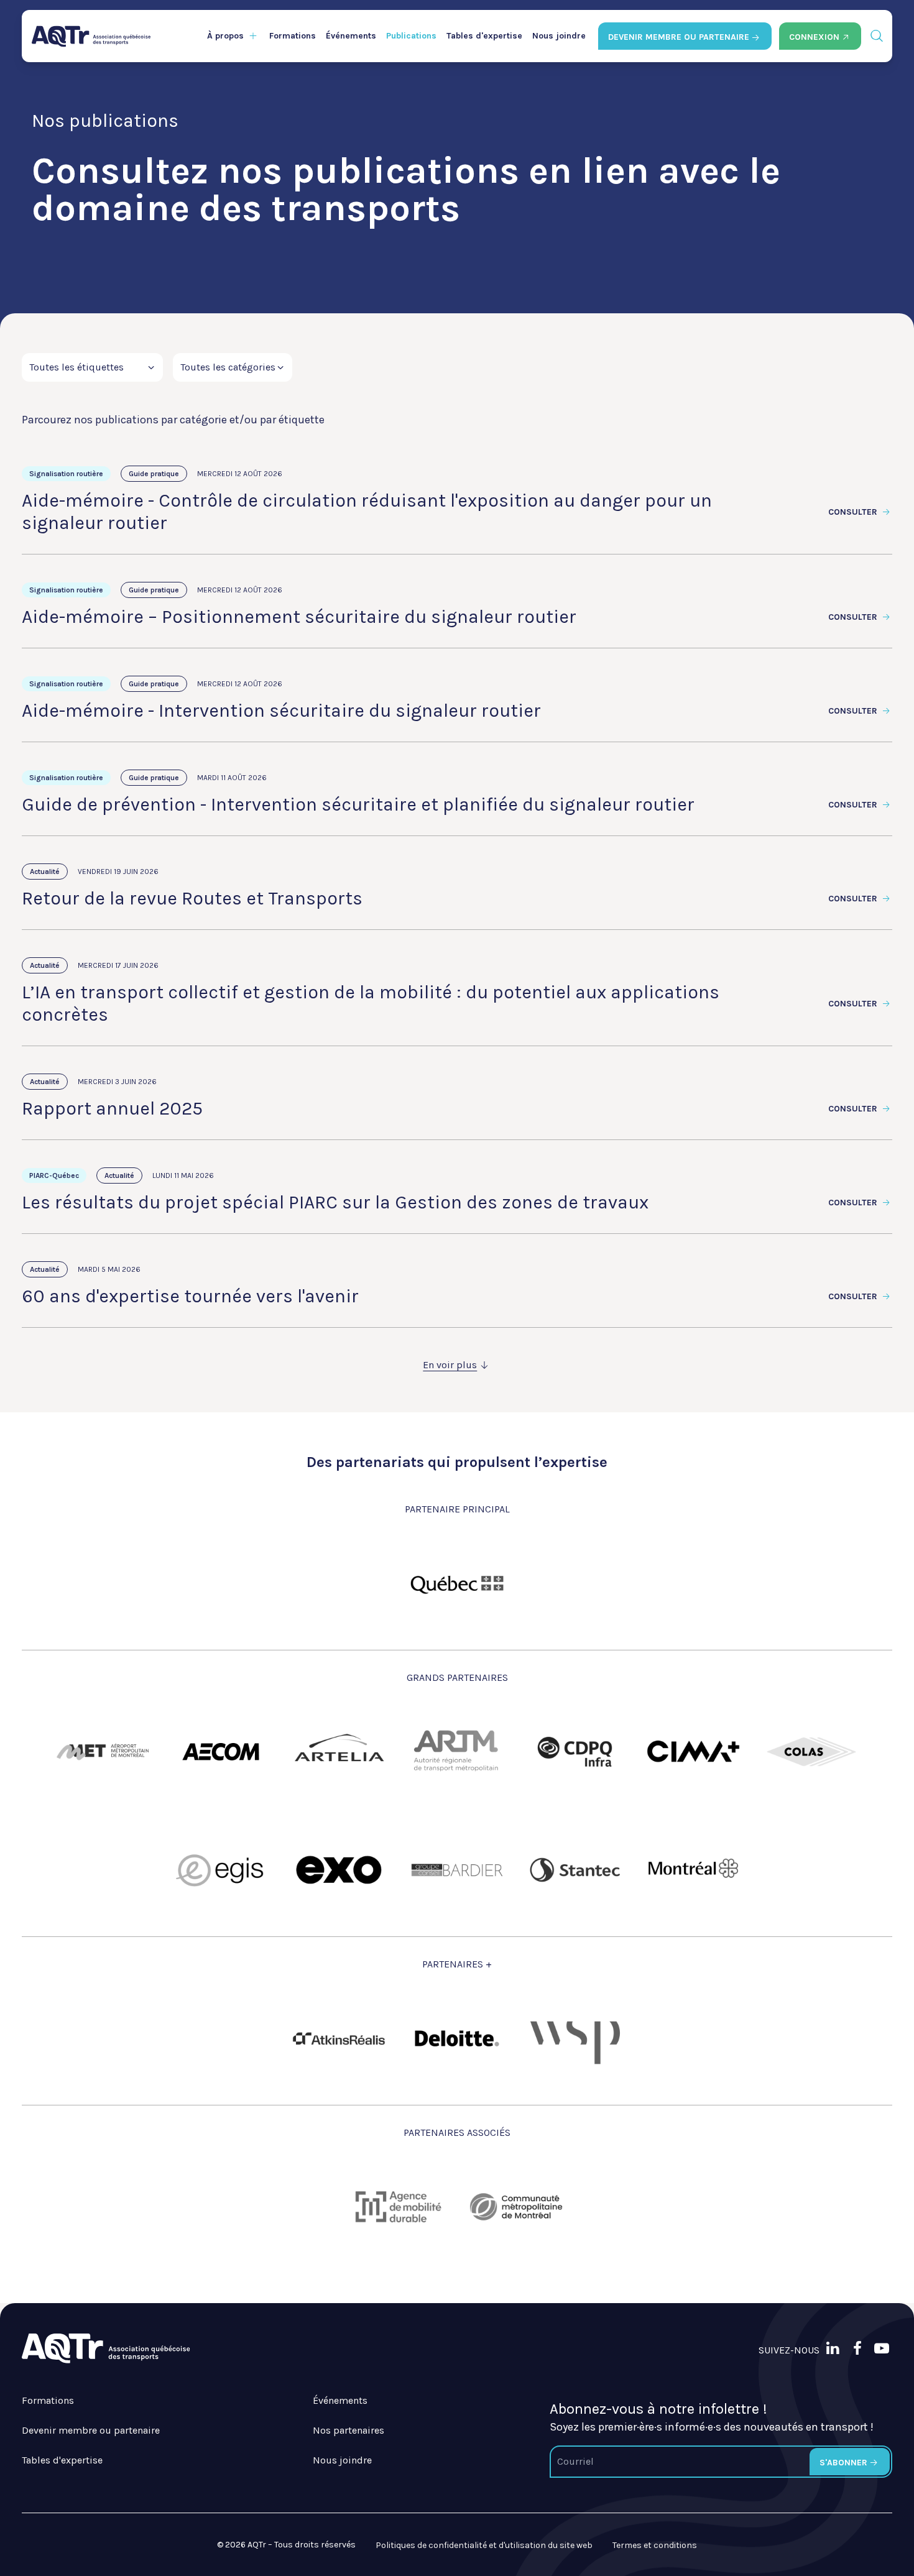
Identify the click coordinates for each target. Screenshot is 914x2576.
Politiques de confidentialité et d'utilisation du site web (484, 2545)
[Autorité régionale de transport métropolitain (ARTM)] (457, 1752)
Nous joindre (559, 36)
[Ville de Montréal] (693, 1870)
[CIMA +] (693, 1752)
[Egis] (221, 1870)
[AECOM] (221, 1752)
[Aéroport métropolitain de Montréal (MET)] (103, 1752)
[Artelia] (339, 1752)
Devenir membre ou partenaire (91, 2430)
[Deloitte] (457, 2038)
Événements (351, 36)
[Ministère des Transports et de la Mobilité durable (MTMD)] (457, 1583)
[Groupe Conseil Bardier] (457, 1870)
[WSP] (575, 2038)
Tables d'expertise (484, 36)
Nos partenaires (349, 2430)
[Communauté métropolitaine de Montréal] (516, 2207)
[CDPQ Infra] (575, 1752)
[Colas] (811, 1752)
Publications (411, 36)
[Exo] (339, 1870)
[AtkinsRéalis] (339, 2039)
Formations (293, 36)
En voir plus (450, 1365)
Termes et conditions (655, 2545)
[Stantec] (575, 1870)
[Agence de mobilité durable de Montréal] (398, 2207)
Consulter (854, 512)
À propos (225, 36)
